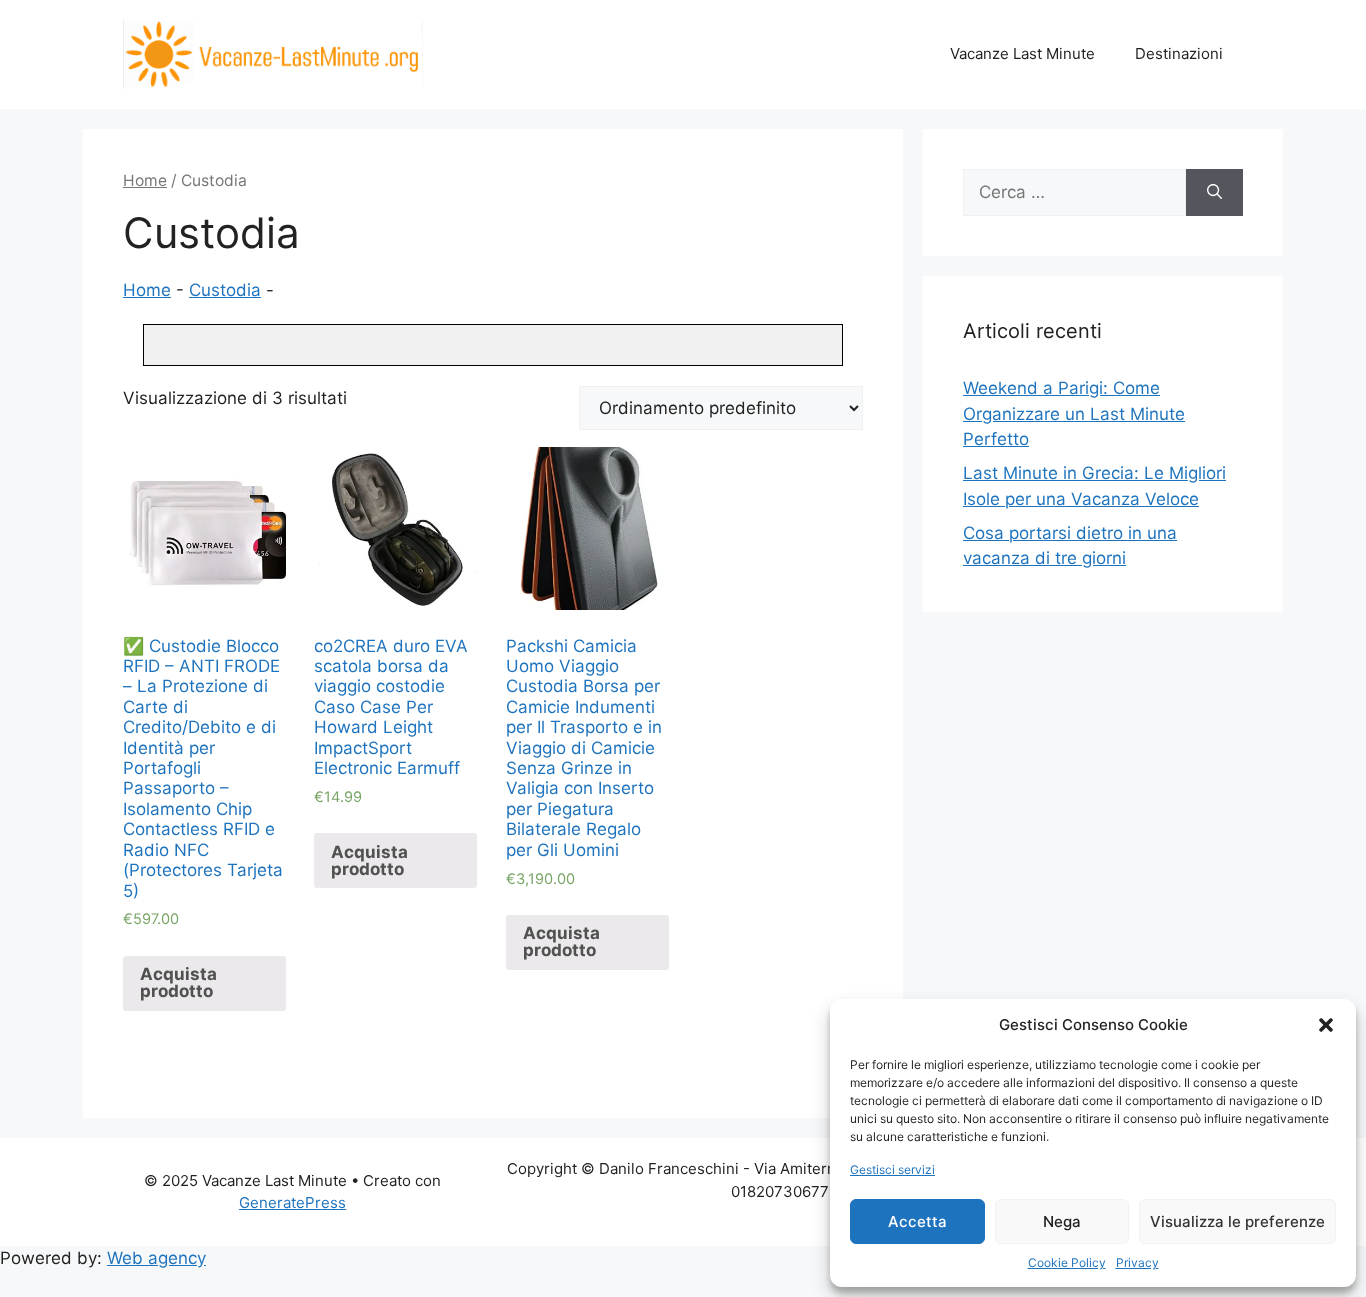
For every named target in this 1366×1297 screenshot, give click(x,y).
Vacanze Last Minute (1022, 53)
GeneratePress (292, 1202)
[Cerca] (1214, 193)
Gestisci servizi (892, 1169)
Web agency (156, 1258)
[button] (1326, 1025)
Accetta (917, 1221)
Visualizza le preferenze (1237, 1221)
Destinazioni (1179, 53)
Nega (1062, 1221)
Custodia (225, 290)
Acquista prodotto (178, 982)
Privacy (1137, 1262)
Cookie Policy (1067, 1262)
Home (145, 180)
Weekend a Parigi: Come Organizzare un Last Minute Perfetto (1074, 413)
